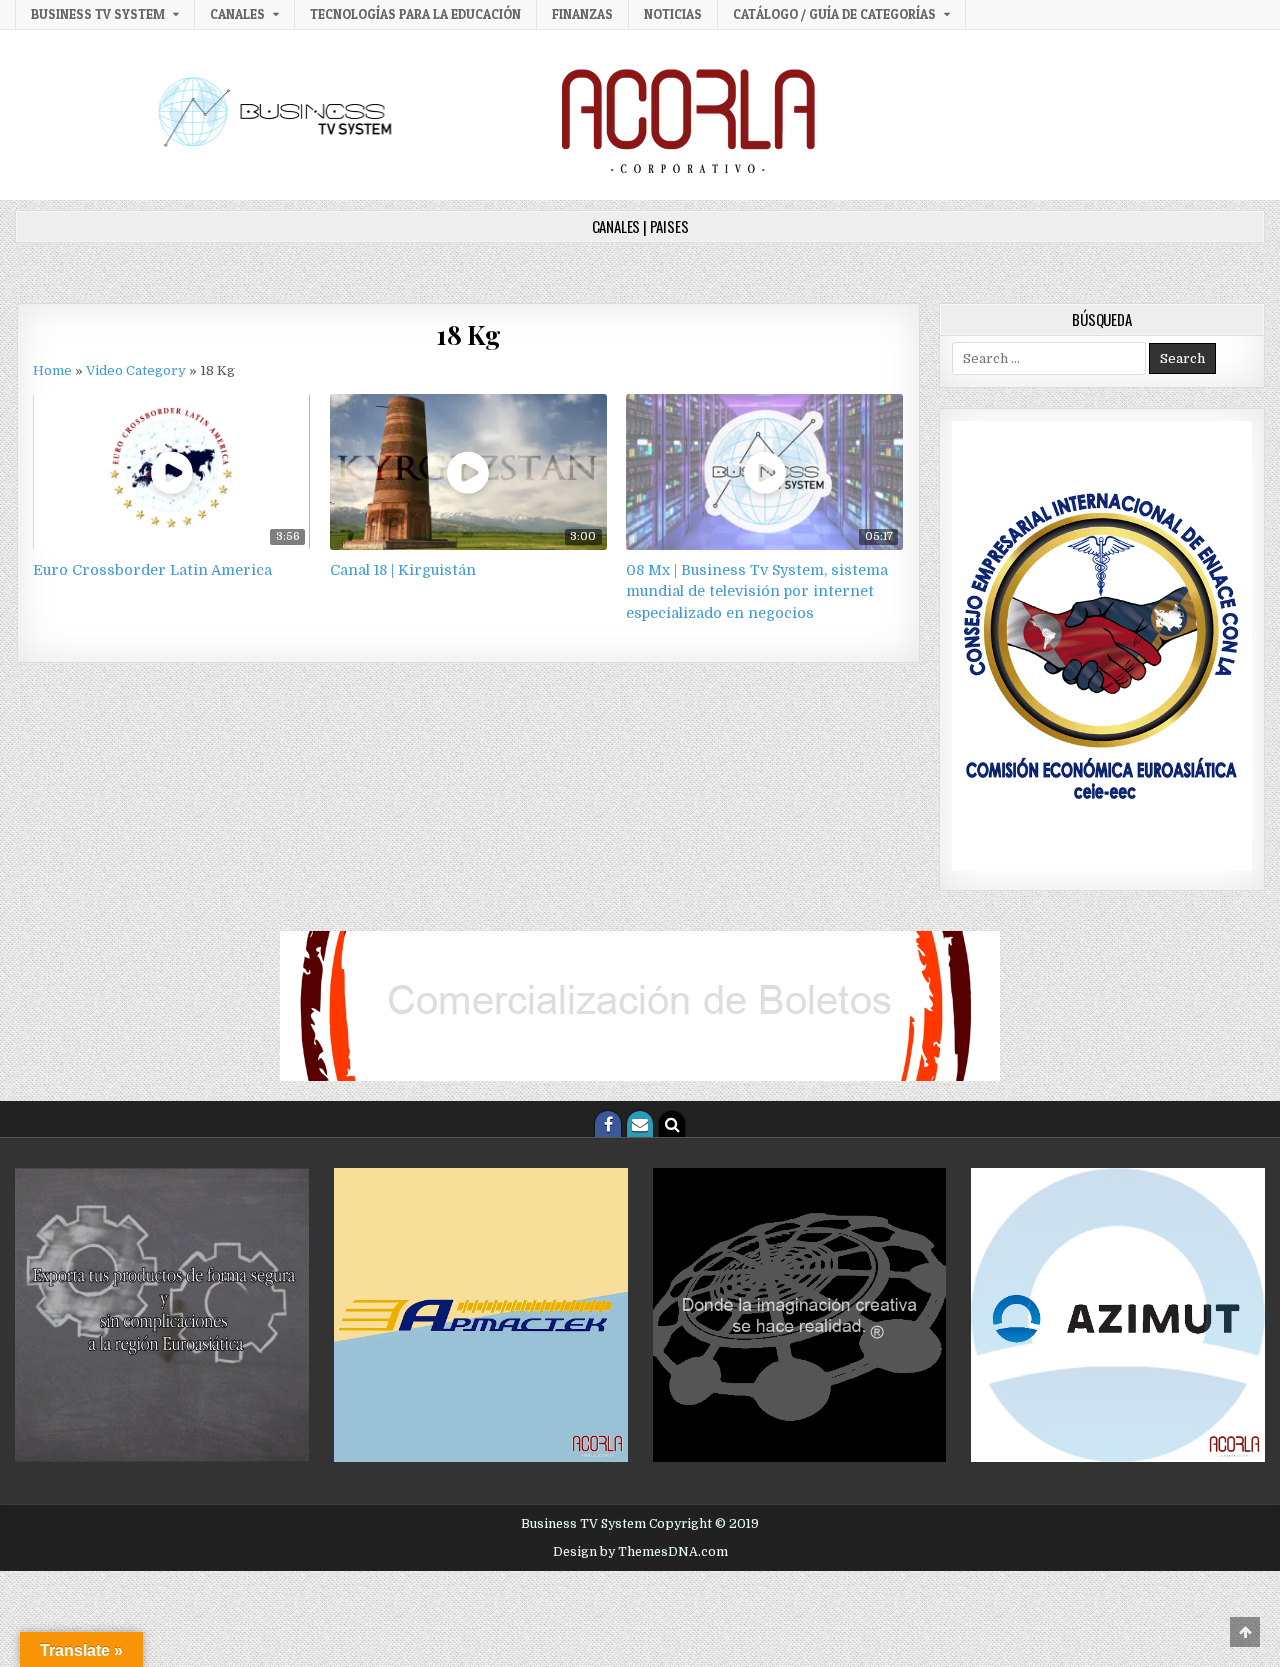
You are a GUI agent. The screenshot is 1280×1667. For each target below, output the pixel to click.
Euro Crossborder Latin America (152, 570)
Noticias (673, 14)
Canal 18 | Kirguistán (403, 570)
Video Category (136, 370)
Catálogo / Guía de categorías (834, 14)
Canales (237, 14)
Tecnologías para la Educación (415, 14)
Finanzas (582, 14)
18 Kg (468, 334)
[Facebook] (608, 1124)
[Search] (672, 1124)
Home (52, 370)
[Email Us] (640, 1124)
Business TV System (98, 14)
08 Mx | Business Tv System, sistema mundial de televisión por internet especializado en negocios (757, 591)
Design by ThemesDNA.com (640, 1552)
